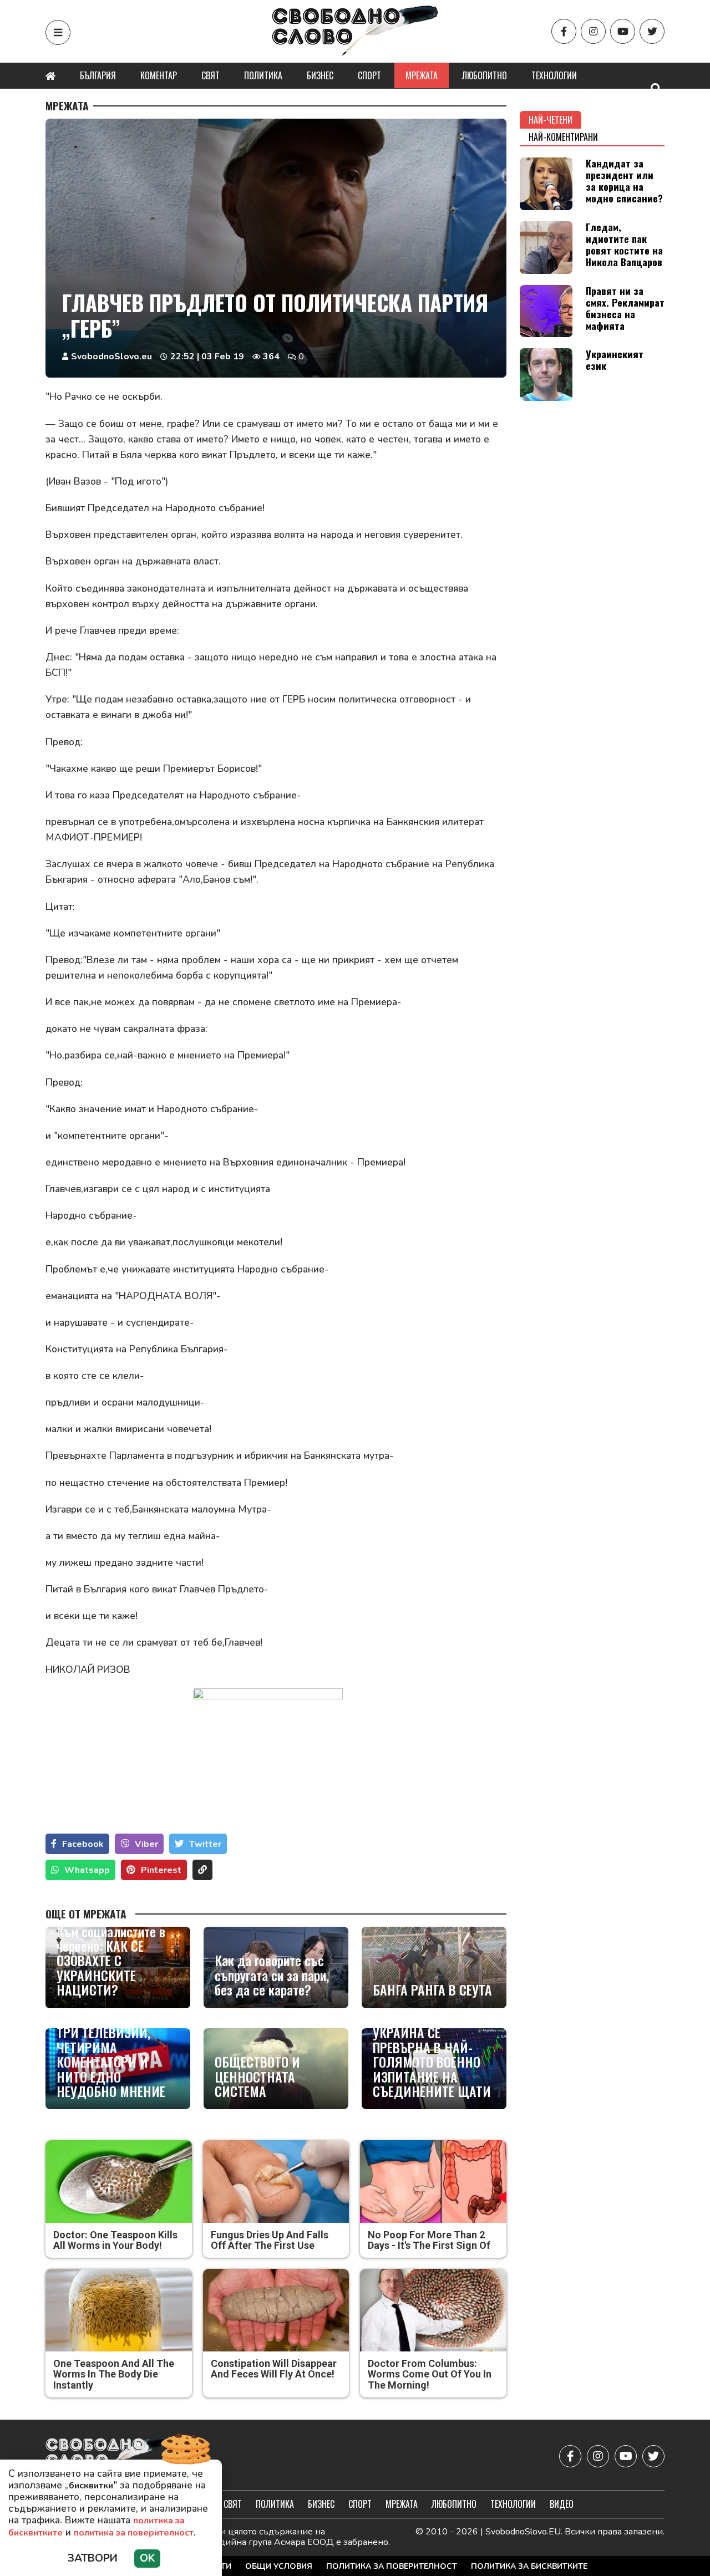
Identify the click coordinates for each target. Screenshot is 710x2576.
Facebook (83, 1844)
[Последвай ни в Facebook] (564, 31)
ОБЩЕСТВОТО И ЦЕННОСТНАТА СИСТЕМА (257, 2076)
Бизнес (320, 75)
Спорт (369, 75)
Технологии (554, 75)
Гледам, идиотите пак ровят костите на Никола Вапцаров (624, 244)
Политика (263, 75)
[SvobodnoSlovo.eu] (110, 2457)
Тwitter (205, 1844)
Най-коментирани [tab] (563, 137)
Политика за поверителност (392, 2566)
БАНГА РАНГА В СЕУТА (432, 1989)
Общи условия (279, 2566)
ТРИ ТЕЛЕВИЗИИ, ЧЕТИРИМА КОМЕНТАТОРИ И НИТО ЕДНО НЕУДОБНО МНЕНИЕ (111, 2061)
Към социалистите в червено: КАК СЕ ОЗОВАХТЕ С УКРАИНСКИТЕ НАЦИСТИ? (111, 1961)
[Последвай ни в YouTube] (623, 31)
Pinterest (161, 1870)
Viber (146, 1844)
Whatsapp (87, 1870)
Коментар (159, 75)
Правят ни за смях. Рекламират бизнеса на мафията (625, 308)
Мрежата (422, 75)
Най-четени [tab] (551, 120)
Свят (211, 75)
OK (147, 2558)
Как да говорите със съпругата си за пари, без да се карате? (272, 1975)
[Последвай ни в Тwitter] (652, 31)
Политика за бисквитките (529, 2566)
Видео (562, 2504)
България (98, 75)
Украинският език (615, 360)
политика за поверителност (134, 2533)
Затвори (93, 2558)
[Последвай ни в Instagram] (593, 31)
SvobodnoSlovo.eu (111, 357)
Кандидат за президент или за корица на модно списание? (624, 180)
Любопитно (485, 75)
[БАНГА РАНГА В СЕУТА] (434, 1967)
